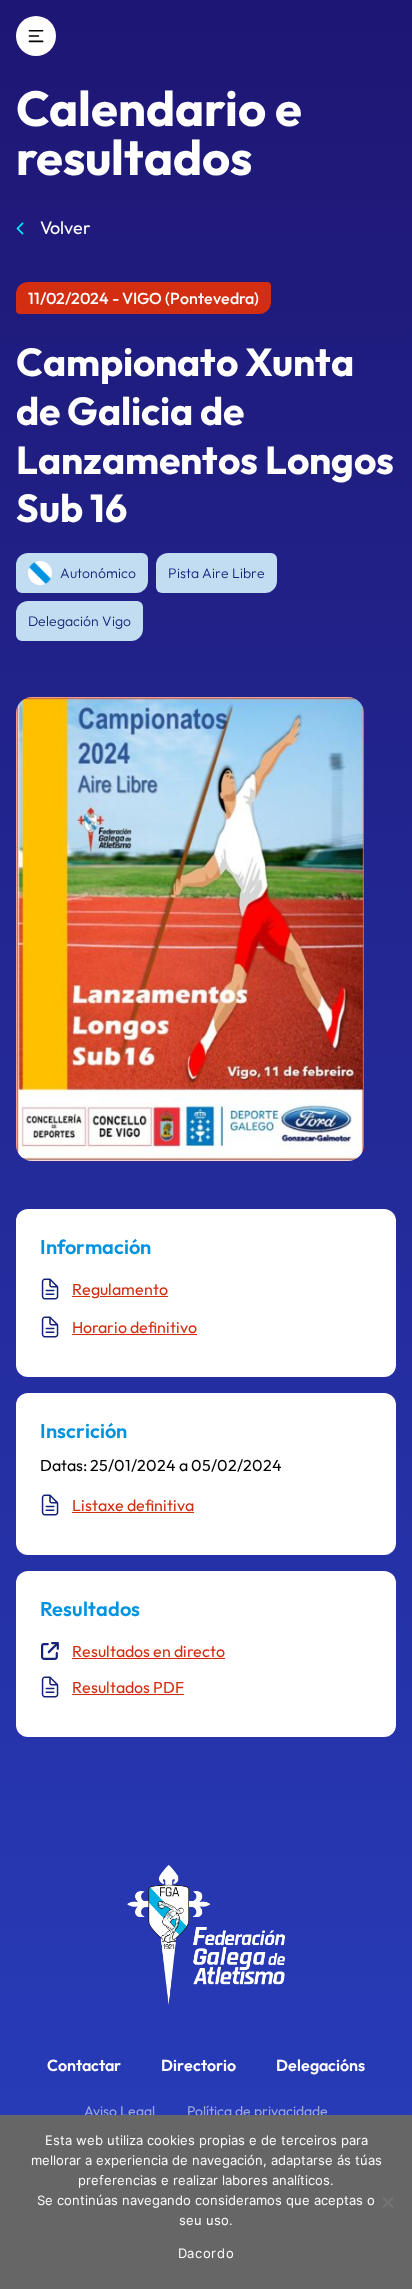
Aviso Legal (119, 2111)
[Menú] (36, 36)
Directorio (198, 2065)
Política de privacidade (257, 2111)
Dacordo (206, 2253)
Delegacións (320, 2065)
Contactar (84, 2065)
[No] (387, 2202)
